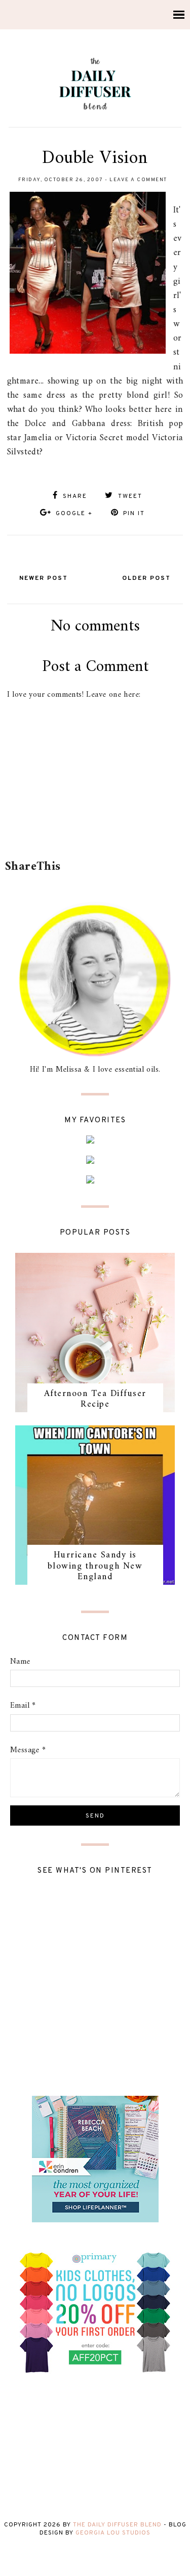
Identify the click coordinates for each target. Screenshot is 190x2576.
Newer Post (44, 578)
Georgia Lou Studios (113, 2533)
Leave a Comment (138, 180)
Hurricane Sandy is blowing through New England (95, 1566)
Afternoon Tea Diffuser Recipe (95, 1399)
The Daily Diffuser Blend (117, 2525)
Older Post (146, 578)
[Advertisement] (98, 830)
